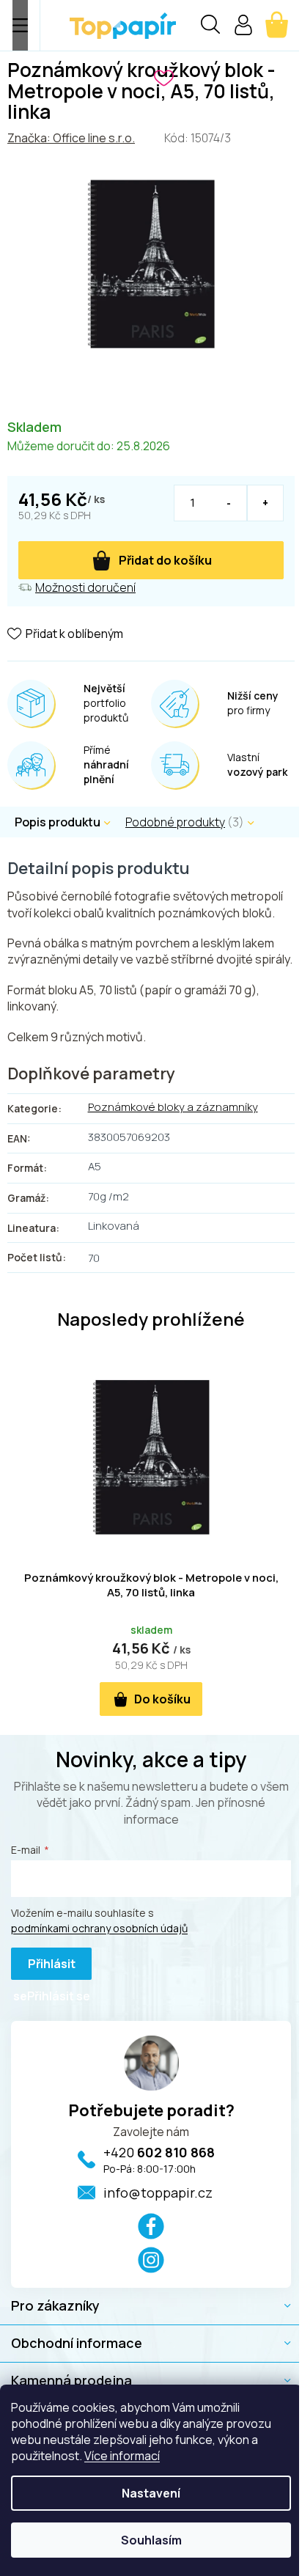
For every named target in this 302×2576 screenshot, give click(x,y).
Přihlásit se (44, 1968)
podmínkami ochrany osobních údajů (99, 1928)
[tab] (197, 822)
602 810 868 (159, 2152)
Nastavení (151, 2493)
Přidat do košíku (165, 560)
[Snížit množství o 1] (229, 503)
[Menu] (20, 25)
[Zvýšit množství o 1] (265, 503)
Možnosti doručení (85, 587)
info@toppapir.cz (158, 2192)
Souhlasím (151, 2540)
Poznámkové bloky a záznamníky (173, 1107)
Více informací (122, 2456)
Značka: (71, 138)
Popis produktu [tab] (58, 822)
